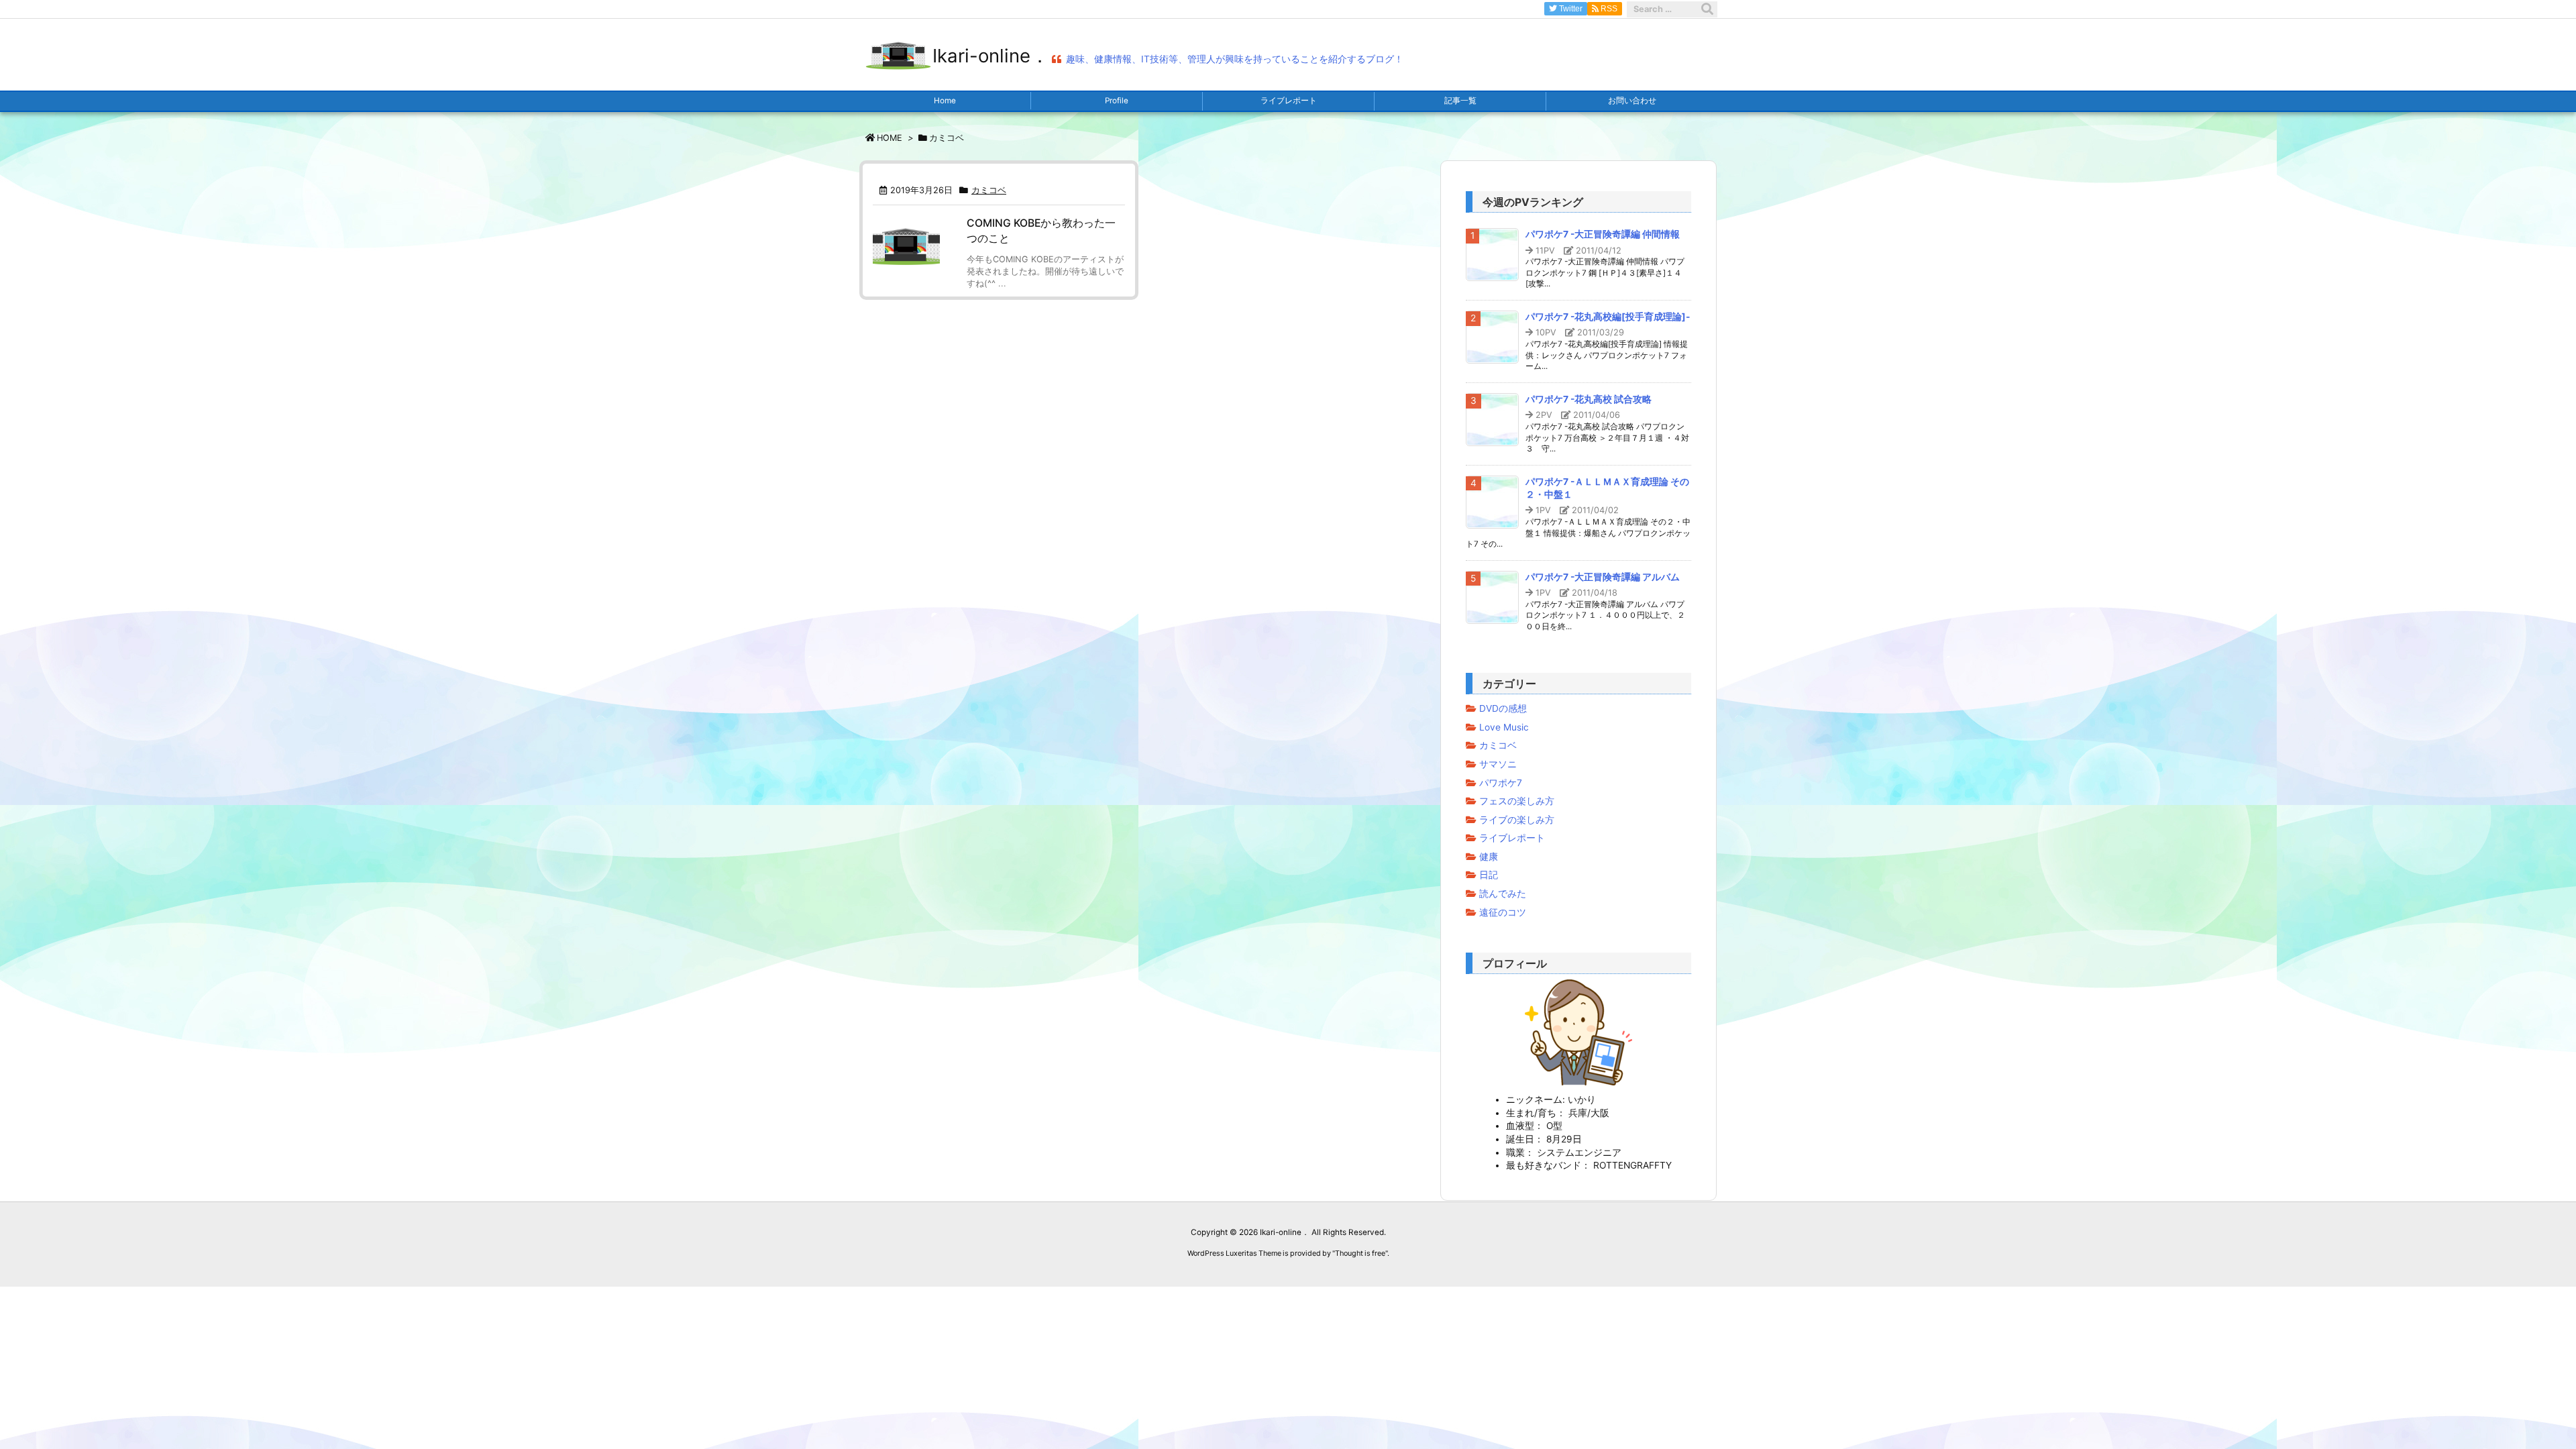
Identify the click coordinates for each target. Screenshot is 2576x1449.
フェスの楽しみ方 (1517, 801)
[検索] (1707, 9)
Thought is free (1360, 1253)
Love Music (1504, 727)
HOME (890, 138)
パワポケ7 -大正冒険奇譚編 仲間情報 (1603, 234)
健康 (1489, 857)
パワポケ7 (1501, 783)
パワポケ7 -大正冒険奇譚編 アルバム (1603, 577)
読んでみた (1503, 894)
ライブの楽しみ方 (1517, 820)
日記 (1489, 875)
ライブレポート (1512, 838)
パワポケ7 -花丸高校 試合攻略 (1589, 399)
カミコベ (989, 190)
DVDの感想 (1503, 708)
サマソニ (1498, 764)
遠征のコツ (1503, 912)
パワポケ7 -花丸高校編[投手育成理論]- (1608, 317)
